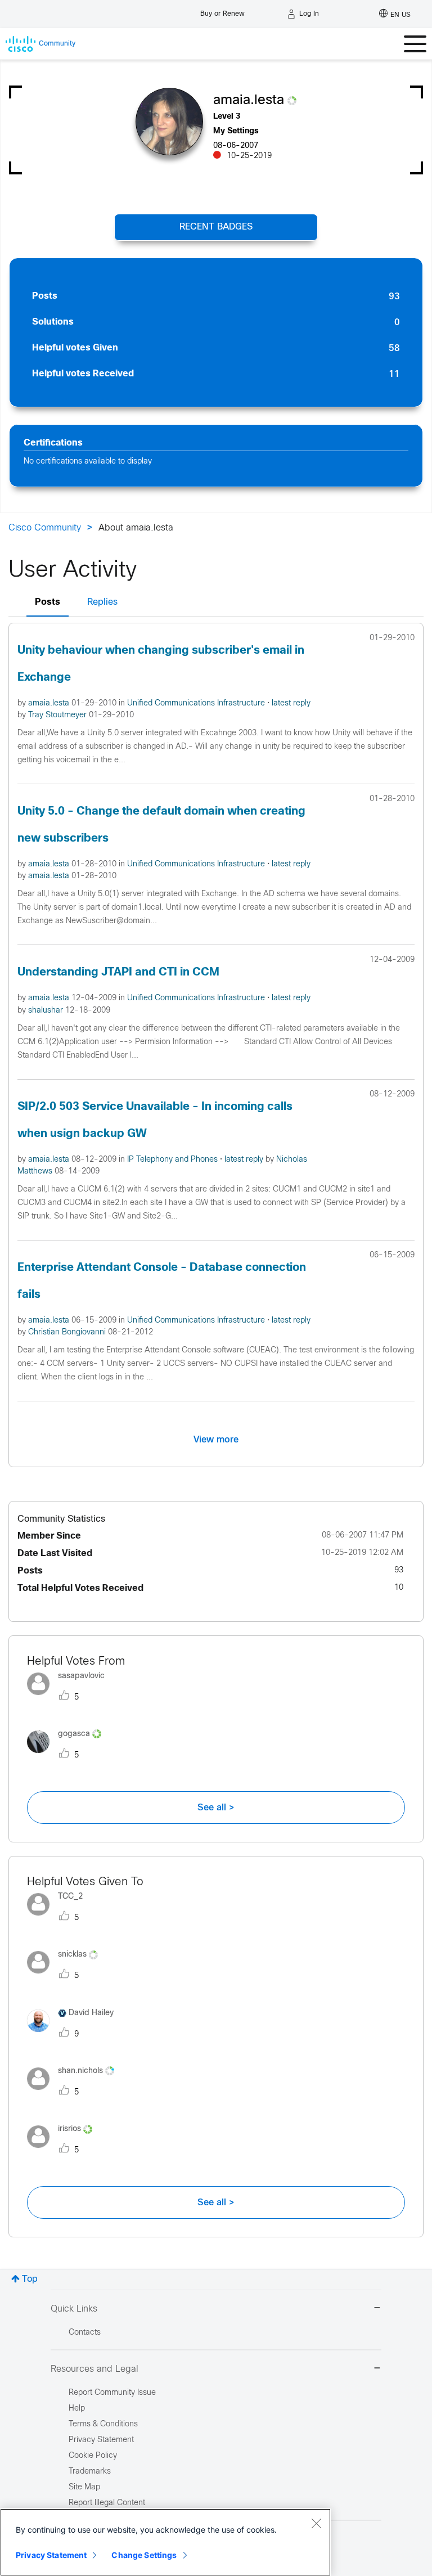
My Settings (236, 131)
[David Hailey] (75, 2035)
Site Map (84, 2487)
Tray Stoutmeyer (58, 715)
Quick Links (74, 2309)
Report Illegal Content (107, 2503)
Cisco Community (45, 528)
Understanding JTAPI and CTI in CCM (118, 972)
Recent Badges (216, 227)
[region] (165, 2542)
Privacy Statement (51, 2555)
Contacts (85, 2333)
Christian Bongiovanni (68, 1332)
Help (77, 2409)
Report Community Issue (112, 2393)
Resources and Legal (94, 2369)
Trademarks (90, 2472)
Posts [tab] (48, 602)
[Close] (316, 2523)
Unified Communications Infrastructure (197, 703)
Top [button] (30, 2279)
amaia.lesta (50, 703)
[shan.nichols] (75, 2092)
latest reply (291, 703)
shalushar (47, 1011)
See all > (216, 1808)
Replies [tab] (102, 602)
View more (216, 1440)
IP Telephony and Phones (174, 1160)
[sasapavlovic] (70, 1698)
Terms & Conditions (103, 2424)
